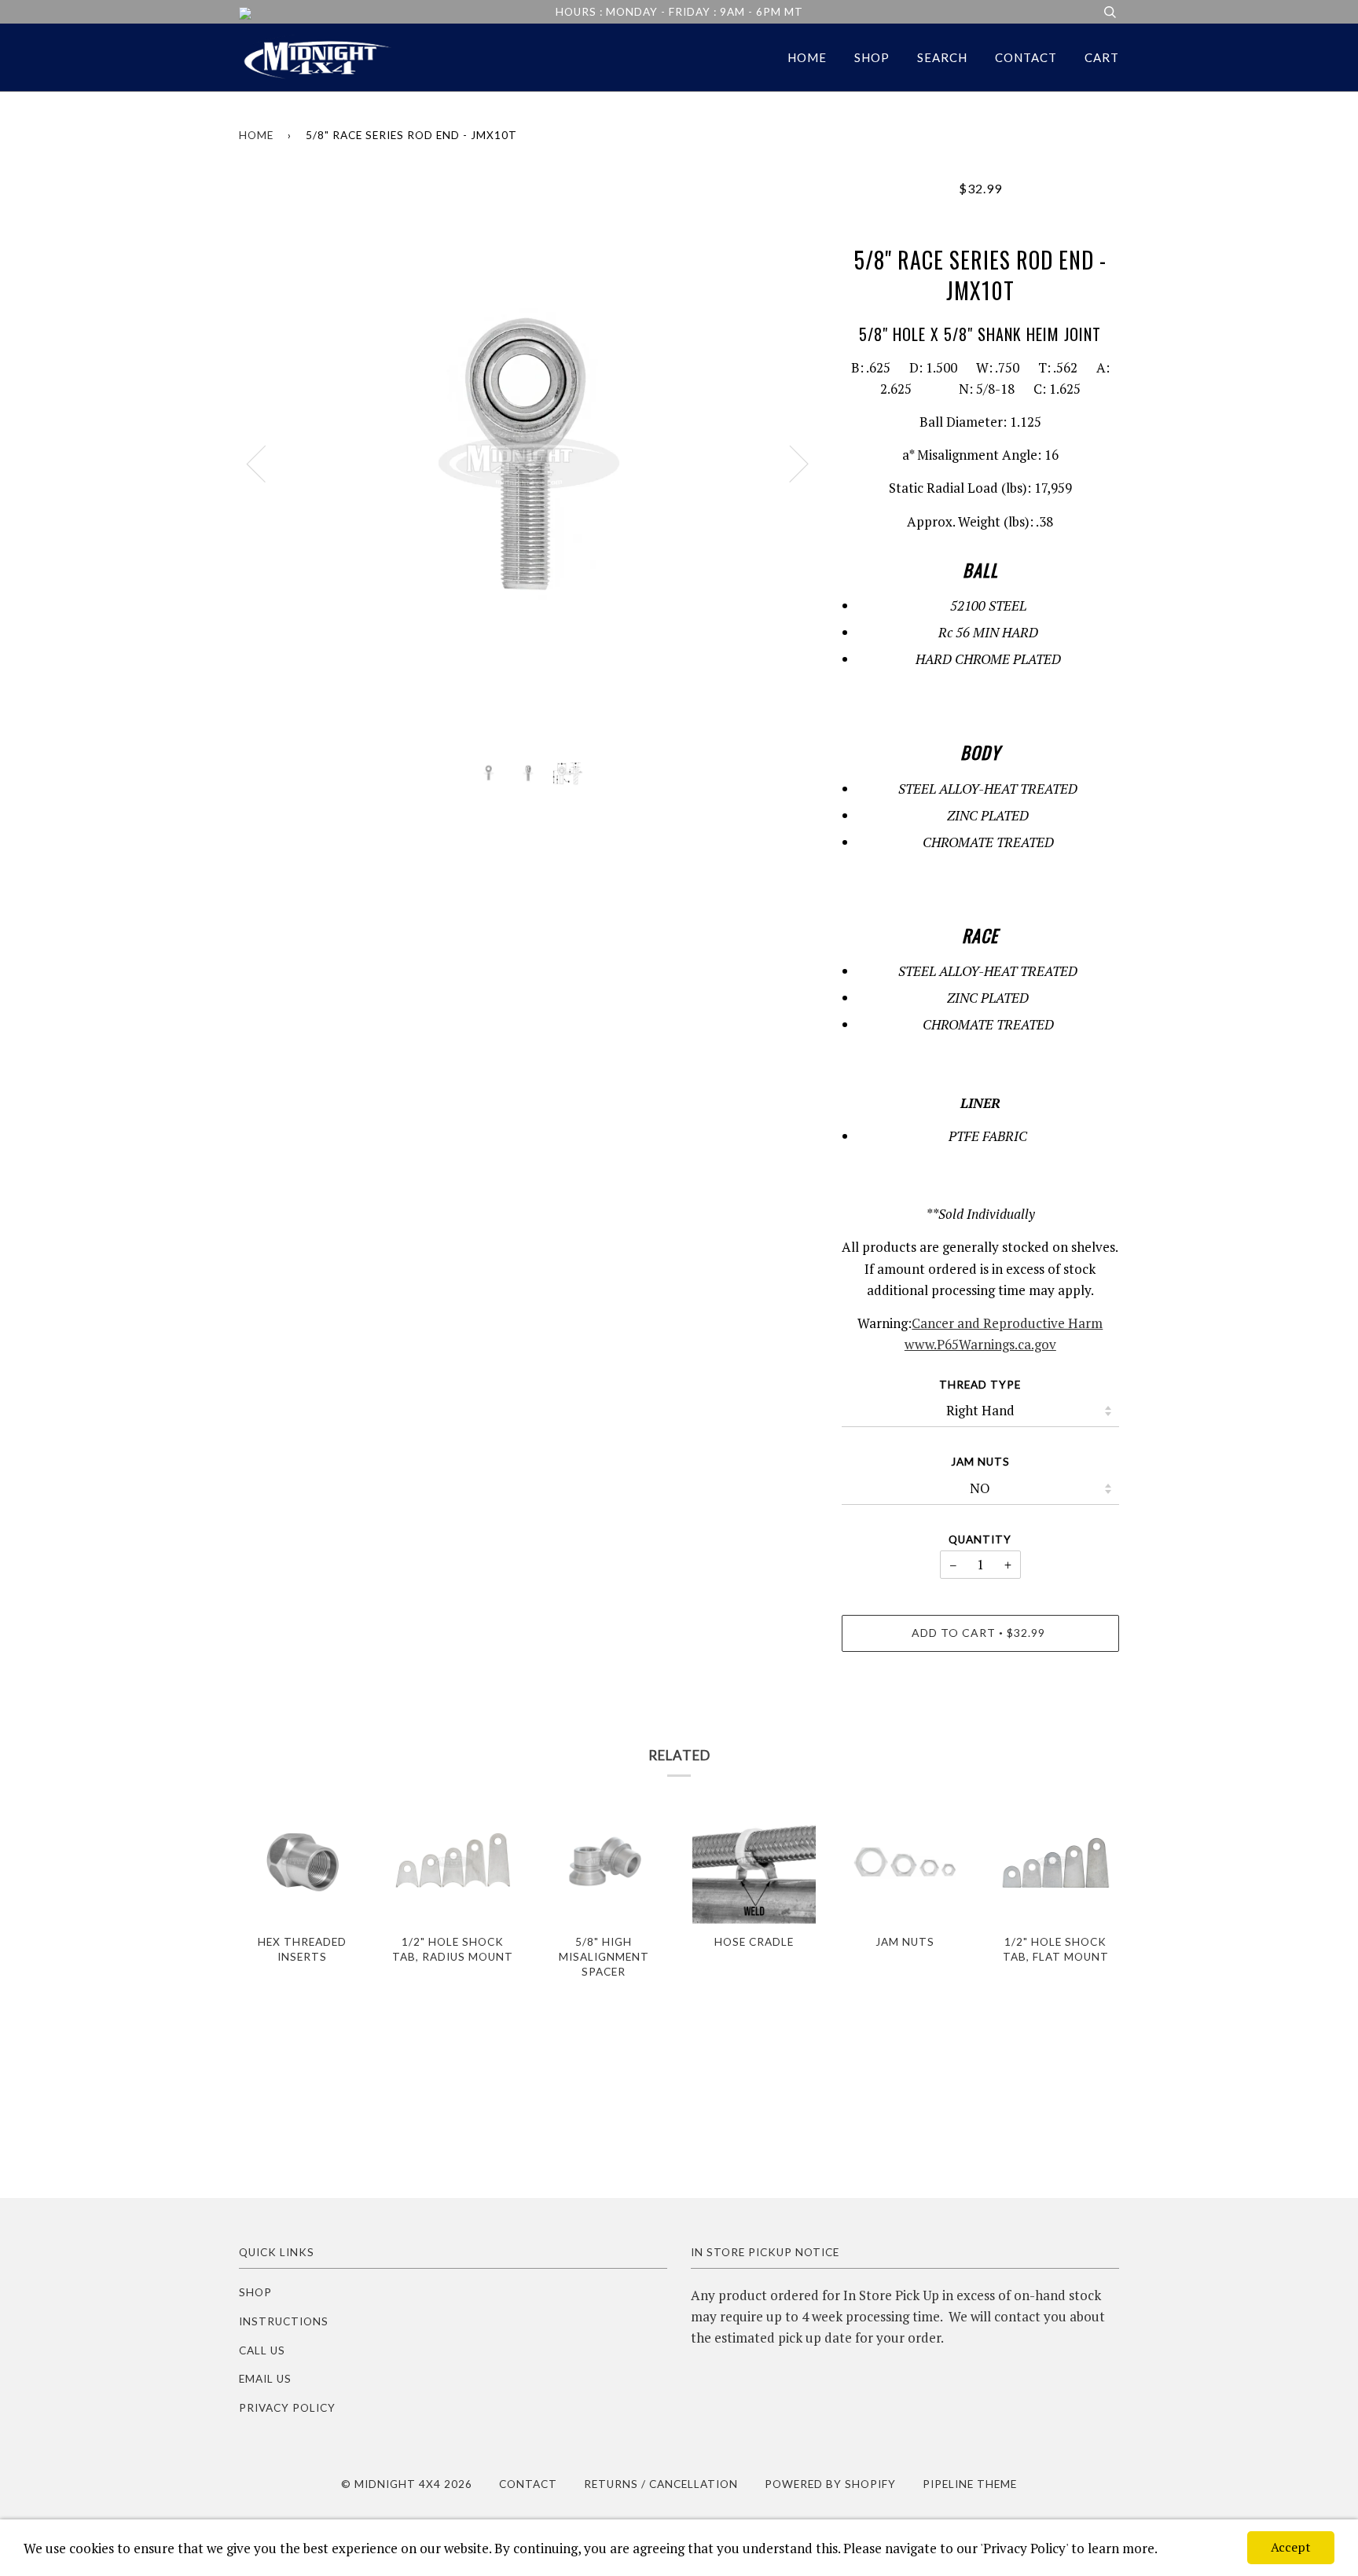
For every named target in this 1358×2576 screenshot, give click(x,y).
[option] (529, 463)
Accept (1291, 2547)
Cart (1102, 57)
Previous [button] (266, 463)
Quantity (980, 1539)
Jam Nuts (980, 1462)
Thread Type (980, 1385)
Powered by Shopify (830, 2484)
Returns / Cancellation (661, 2484)
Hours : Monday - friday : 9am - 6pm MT (679, 12)
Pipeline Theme (970, 2484)
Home (807, 57)
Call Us (262, 2350)
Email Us (265, 2379)
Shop (872, 57)
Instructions (284, 2321)
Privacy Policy (287, 2408)
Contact (1026, 57)
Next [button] (789, 463)
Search (942, 57)
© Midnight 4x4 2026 (407, 2484)
